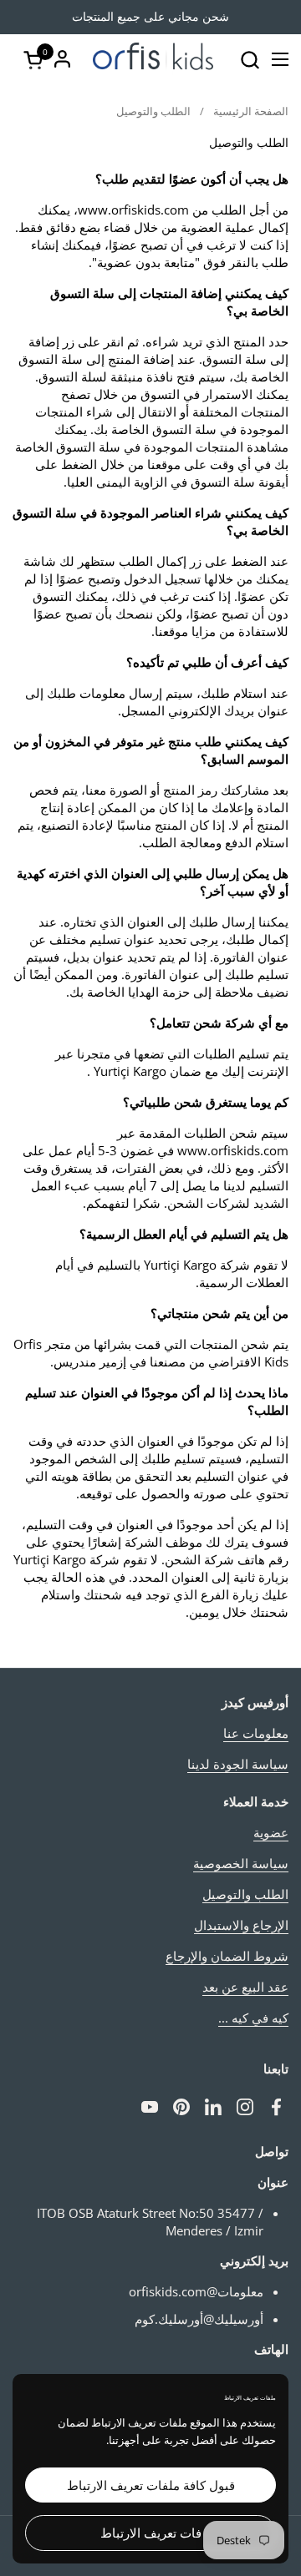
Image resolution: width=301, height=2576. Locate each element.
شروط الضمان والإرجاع (227, 1956)
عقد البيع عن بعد (245, 1987)
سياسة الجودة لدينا (238, 1764)
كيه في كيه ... (253, 2018)
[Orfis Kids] (153, 59)
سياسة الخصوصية (241, 1863)
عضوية (271, 1832)
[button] (250, 60)
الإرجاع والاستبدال (241, 1925)
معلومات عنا (256, 1733)
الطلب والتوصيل (245, 1894)
